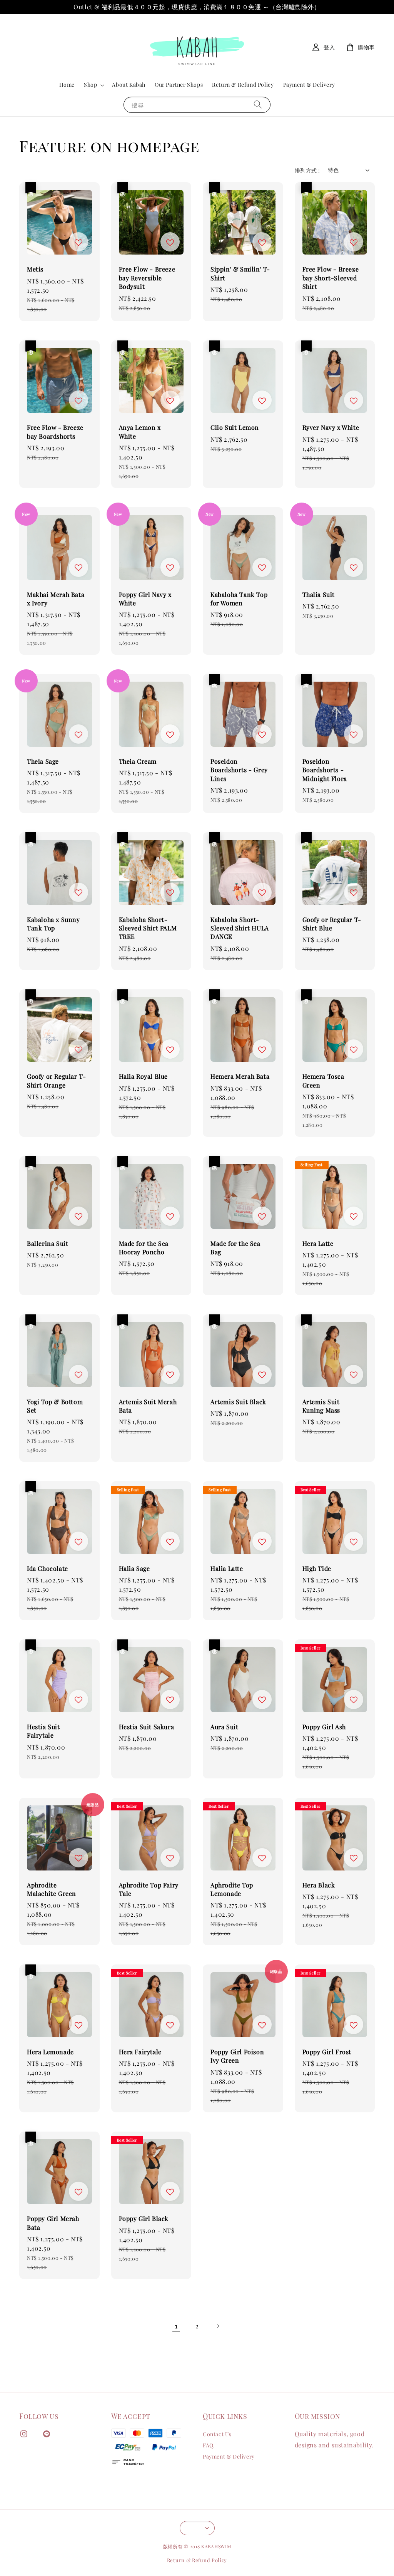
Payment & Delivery (309, 85)
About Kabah (129, 85)
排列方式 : (307, 170)
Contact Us (217, 2434)
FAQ (208, 2445)
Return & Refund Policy (243, 85)
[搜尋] (258, 105)
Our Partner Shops (179, 85)
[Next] (218, 2326)
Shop (90, 85)
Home (67, 85)
